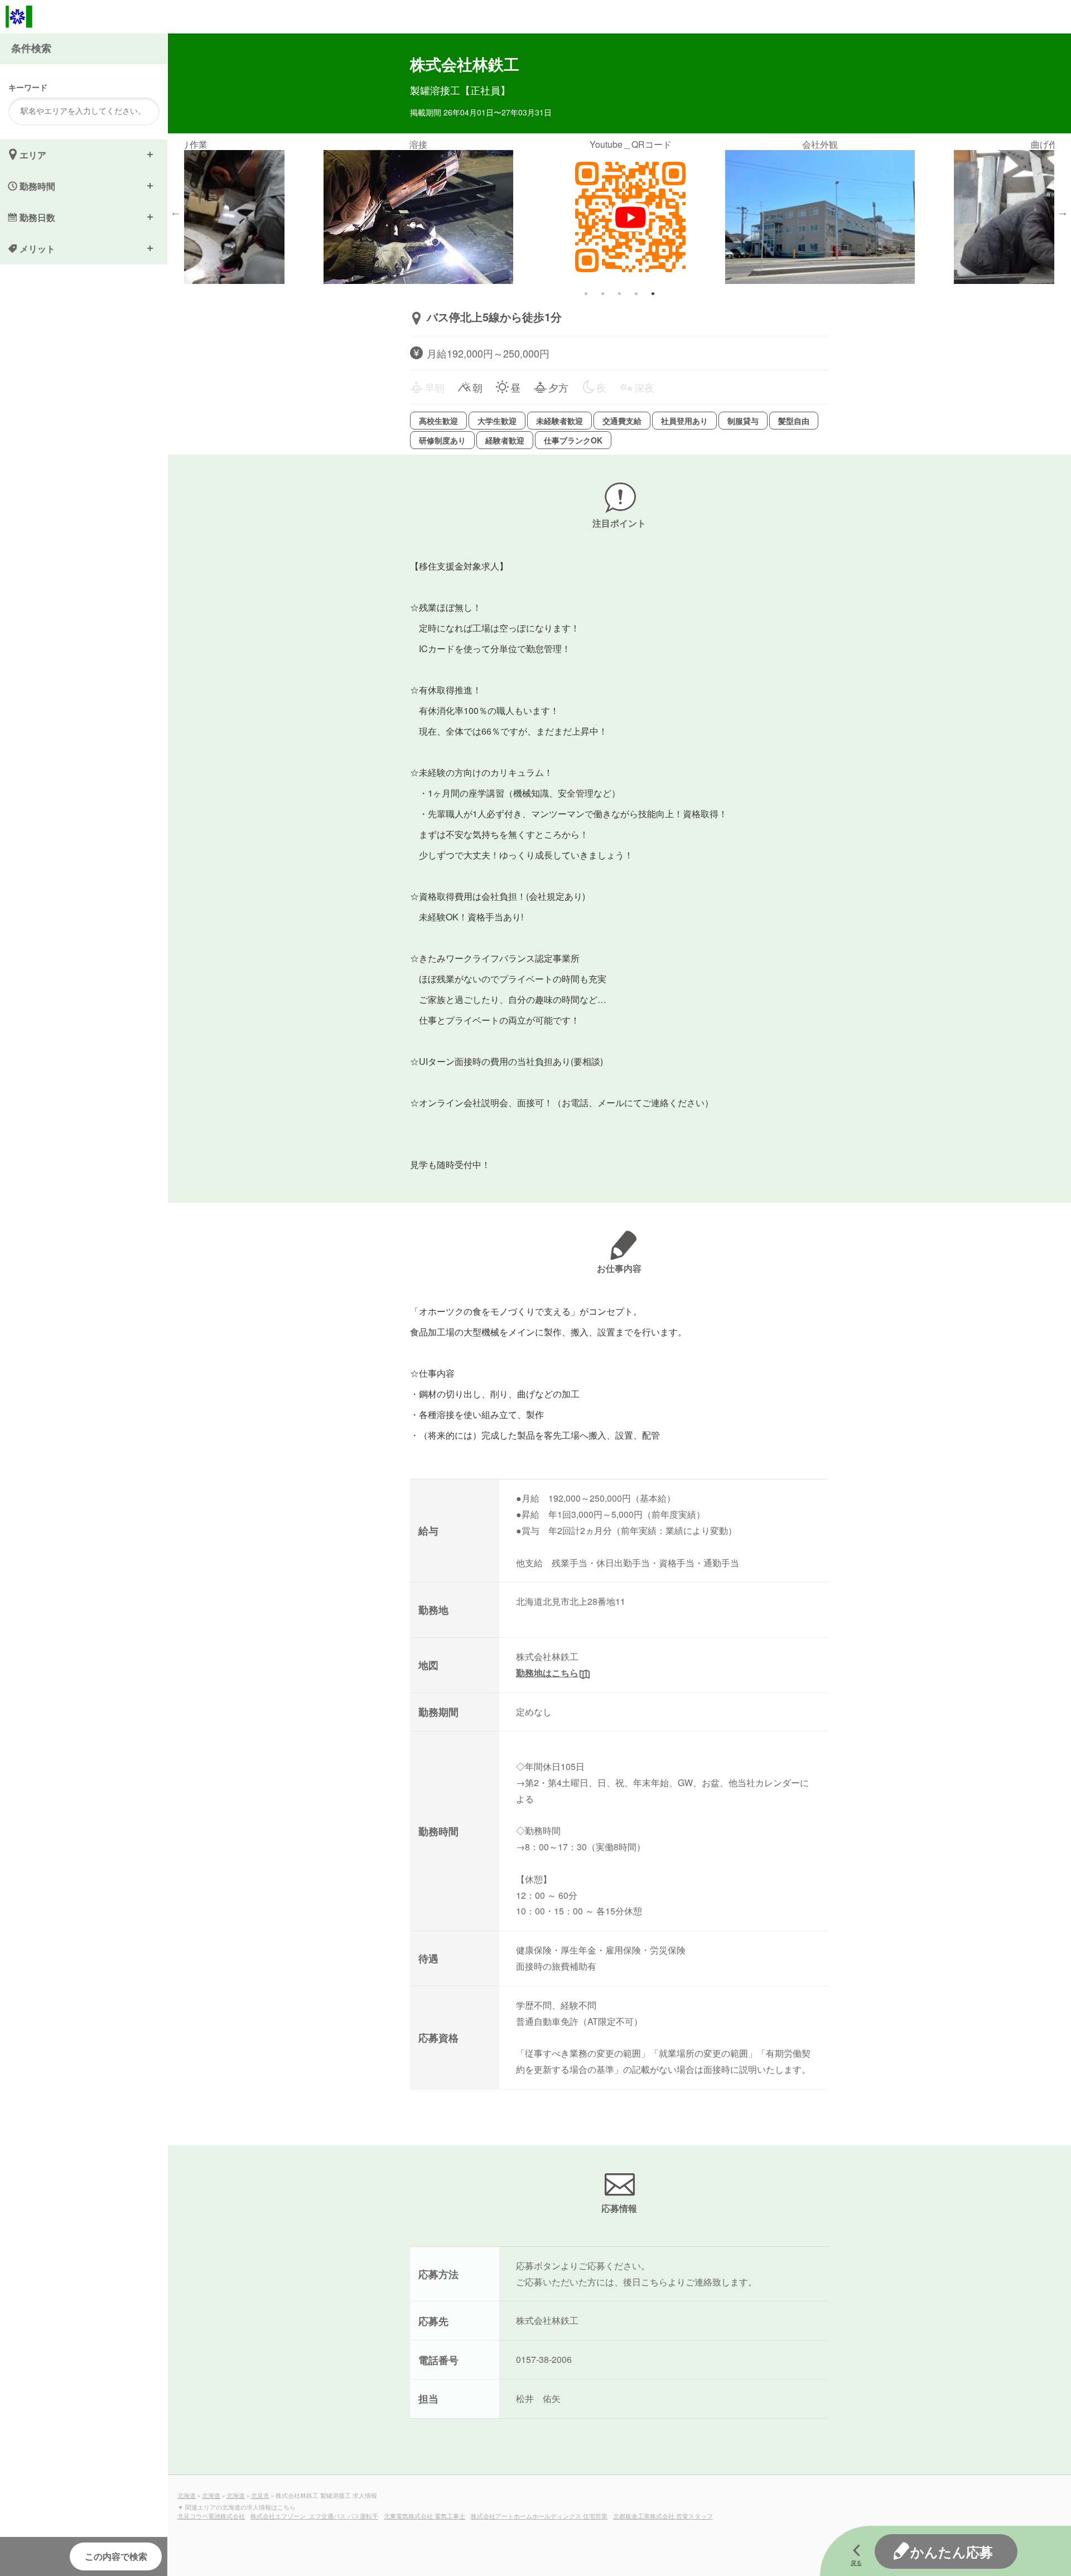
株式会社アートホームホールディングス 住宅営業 (539, 2516)
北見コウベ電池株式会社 (211, 2516)
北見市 (260, 2495)
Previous (176, 212)
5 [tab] (653, 293)
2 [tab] (602, 293)
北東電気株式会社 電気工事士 (424, 2516)
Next (1063, 212)
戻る (856, 2563)
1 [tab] (586, 293)
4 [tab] (636, 293)
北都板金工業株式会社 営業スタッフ (663, 2516)
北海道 (187, 2495)
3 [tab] (619, 293)
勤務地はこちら (547, 1673)
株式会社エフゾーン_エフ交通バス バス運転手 (314, 2516)
